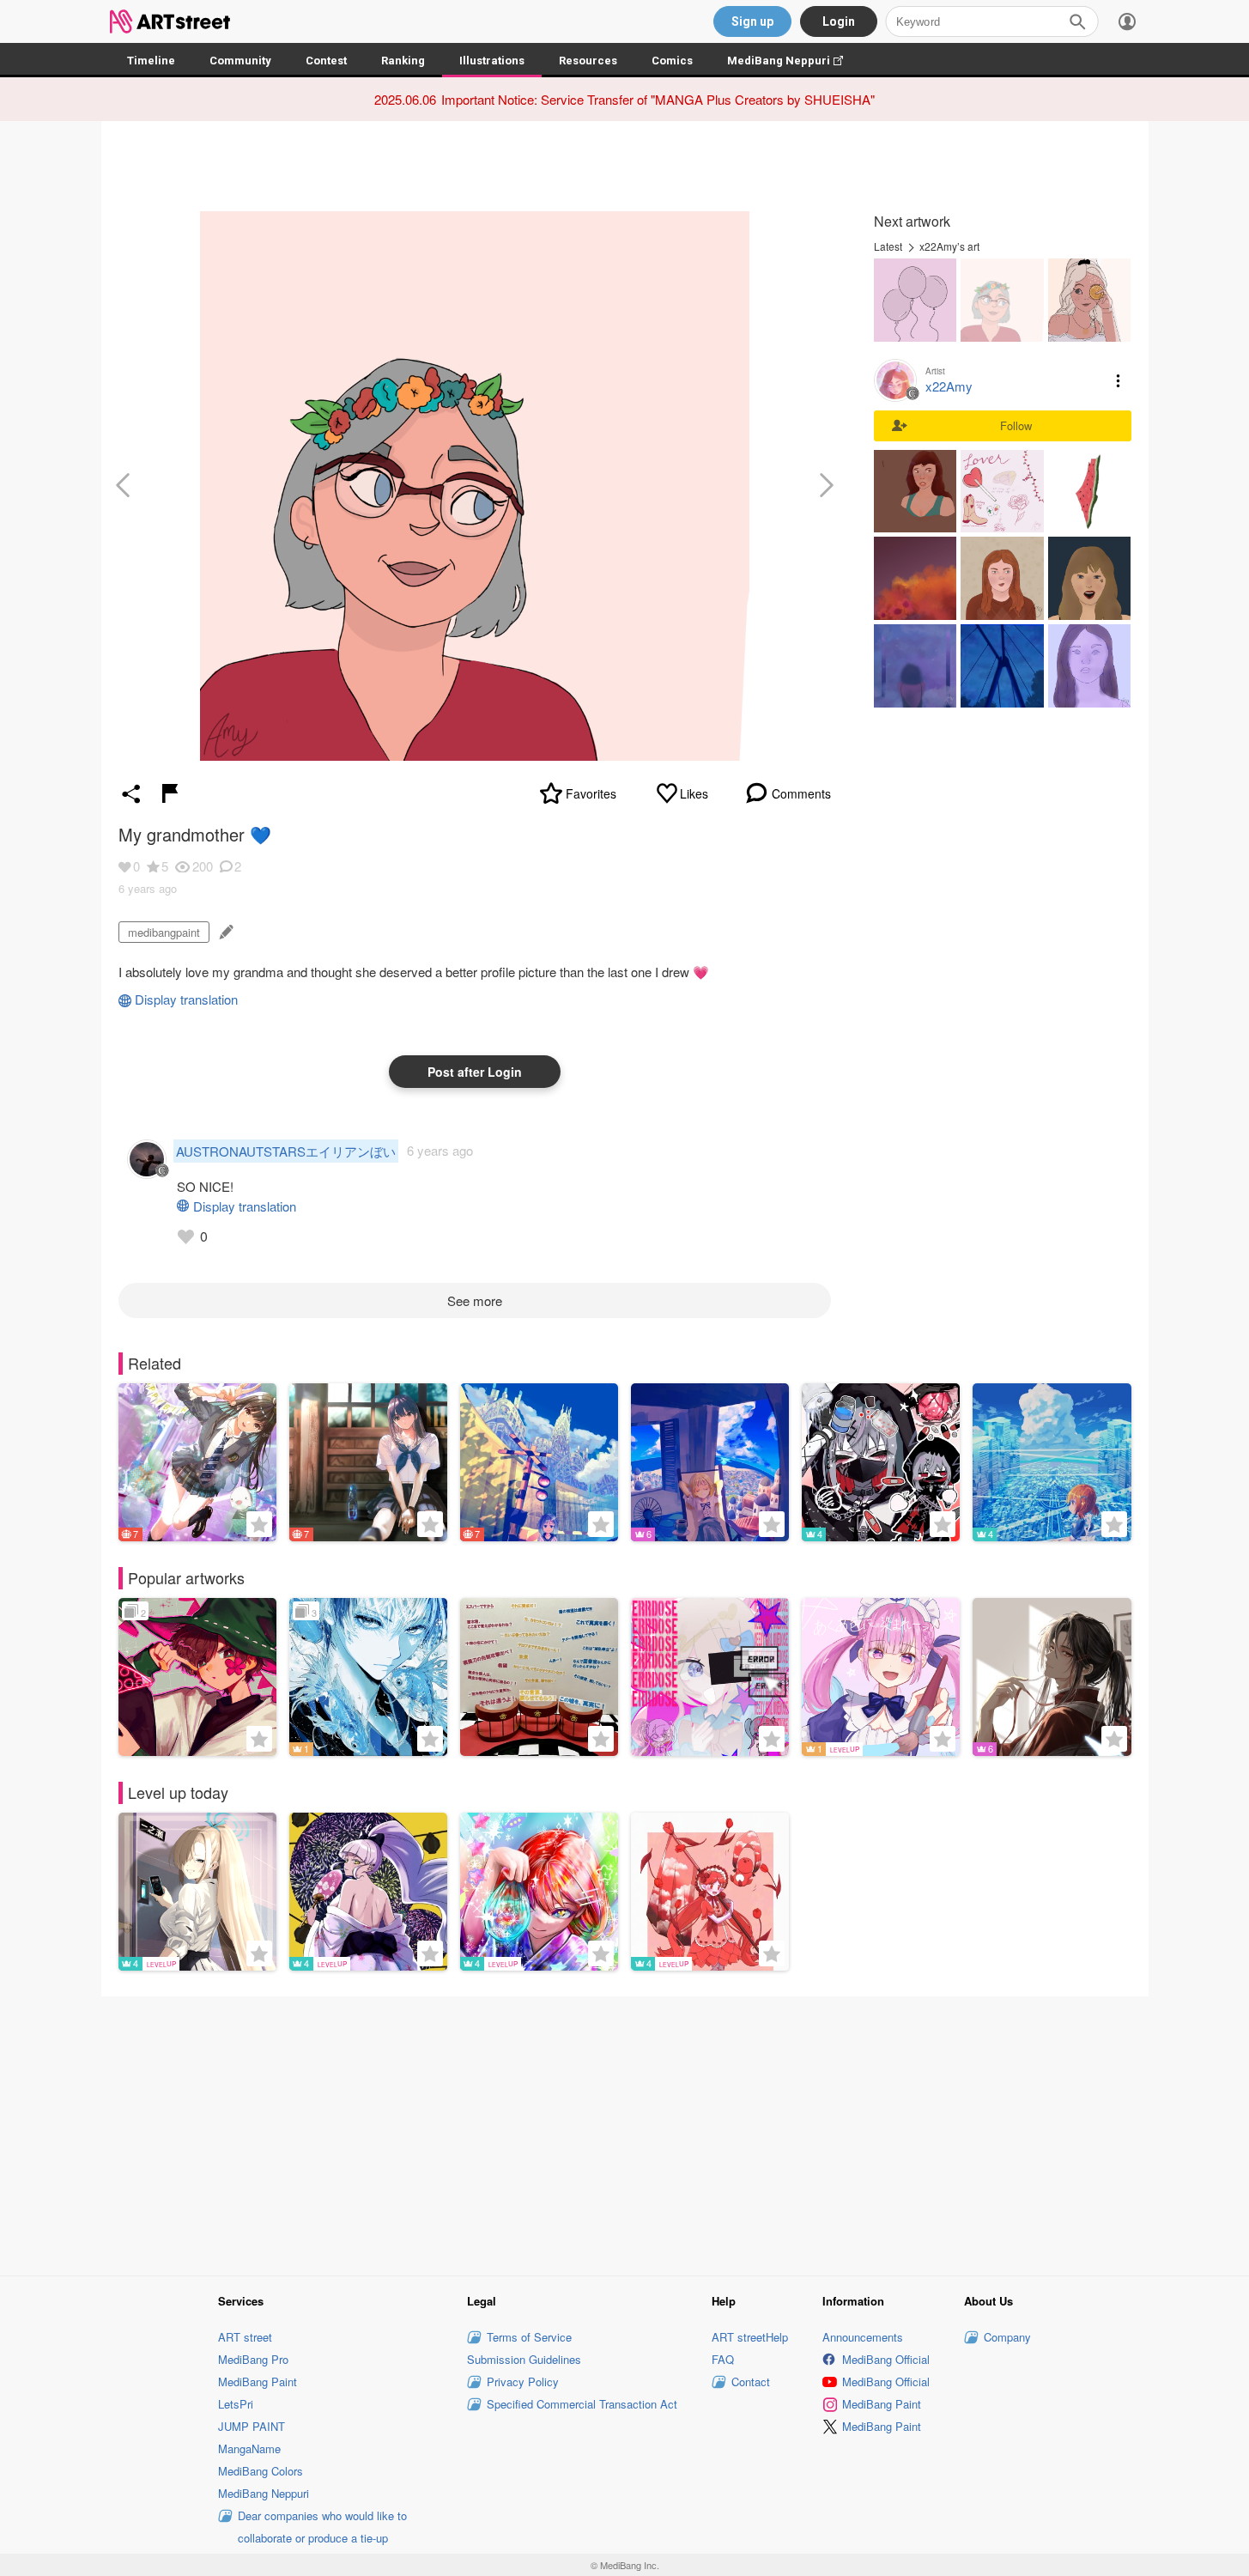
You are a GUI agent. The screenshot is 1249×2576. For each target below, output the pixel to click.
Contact (751, 2382)
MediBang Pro (253, 2359)
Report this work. (170, 793)
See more (475, 1300)
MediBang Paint (258, 2382)
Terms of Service (529, 2337)
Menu (1119, 380)
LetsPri (236, 2404)
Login (839, 21)
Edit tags (224, 932)
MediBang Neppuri (794, 61)
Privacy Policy (523, 2382)
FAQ (723, 2359)
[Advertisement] (625, 2133)
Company (1007, 2337)
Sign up (752, 21)
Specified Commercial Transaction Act (582, 2404)
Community (240, 61)
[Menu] (1127, 21)
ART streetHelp (750, 2337)
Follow (1016, 425)
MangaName (249, 2448)
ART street (245, 2337)
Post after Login (475, 1072)
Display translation (186, 999)
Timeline (151, 61)
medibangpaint (164, 932)
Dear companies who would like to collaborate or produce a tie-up (322, 2527)
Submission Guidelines (524, 2359)
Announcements (863, 2337)
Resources (588, 61)
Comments (801, 793)
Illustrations (492, 61)
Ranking (403, 61)
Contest (326, 61)
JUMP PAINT (252, 2426)
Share (131, 793)
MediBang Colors (261, 2471)
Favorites (591, 793)
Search (1077, 21)
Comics (672, 61)
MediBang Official (886, 2359)
